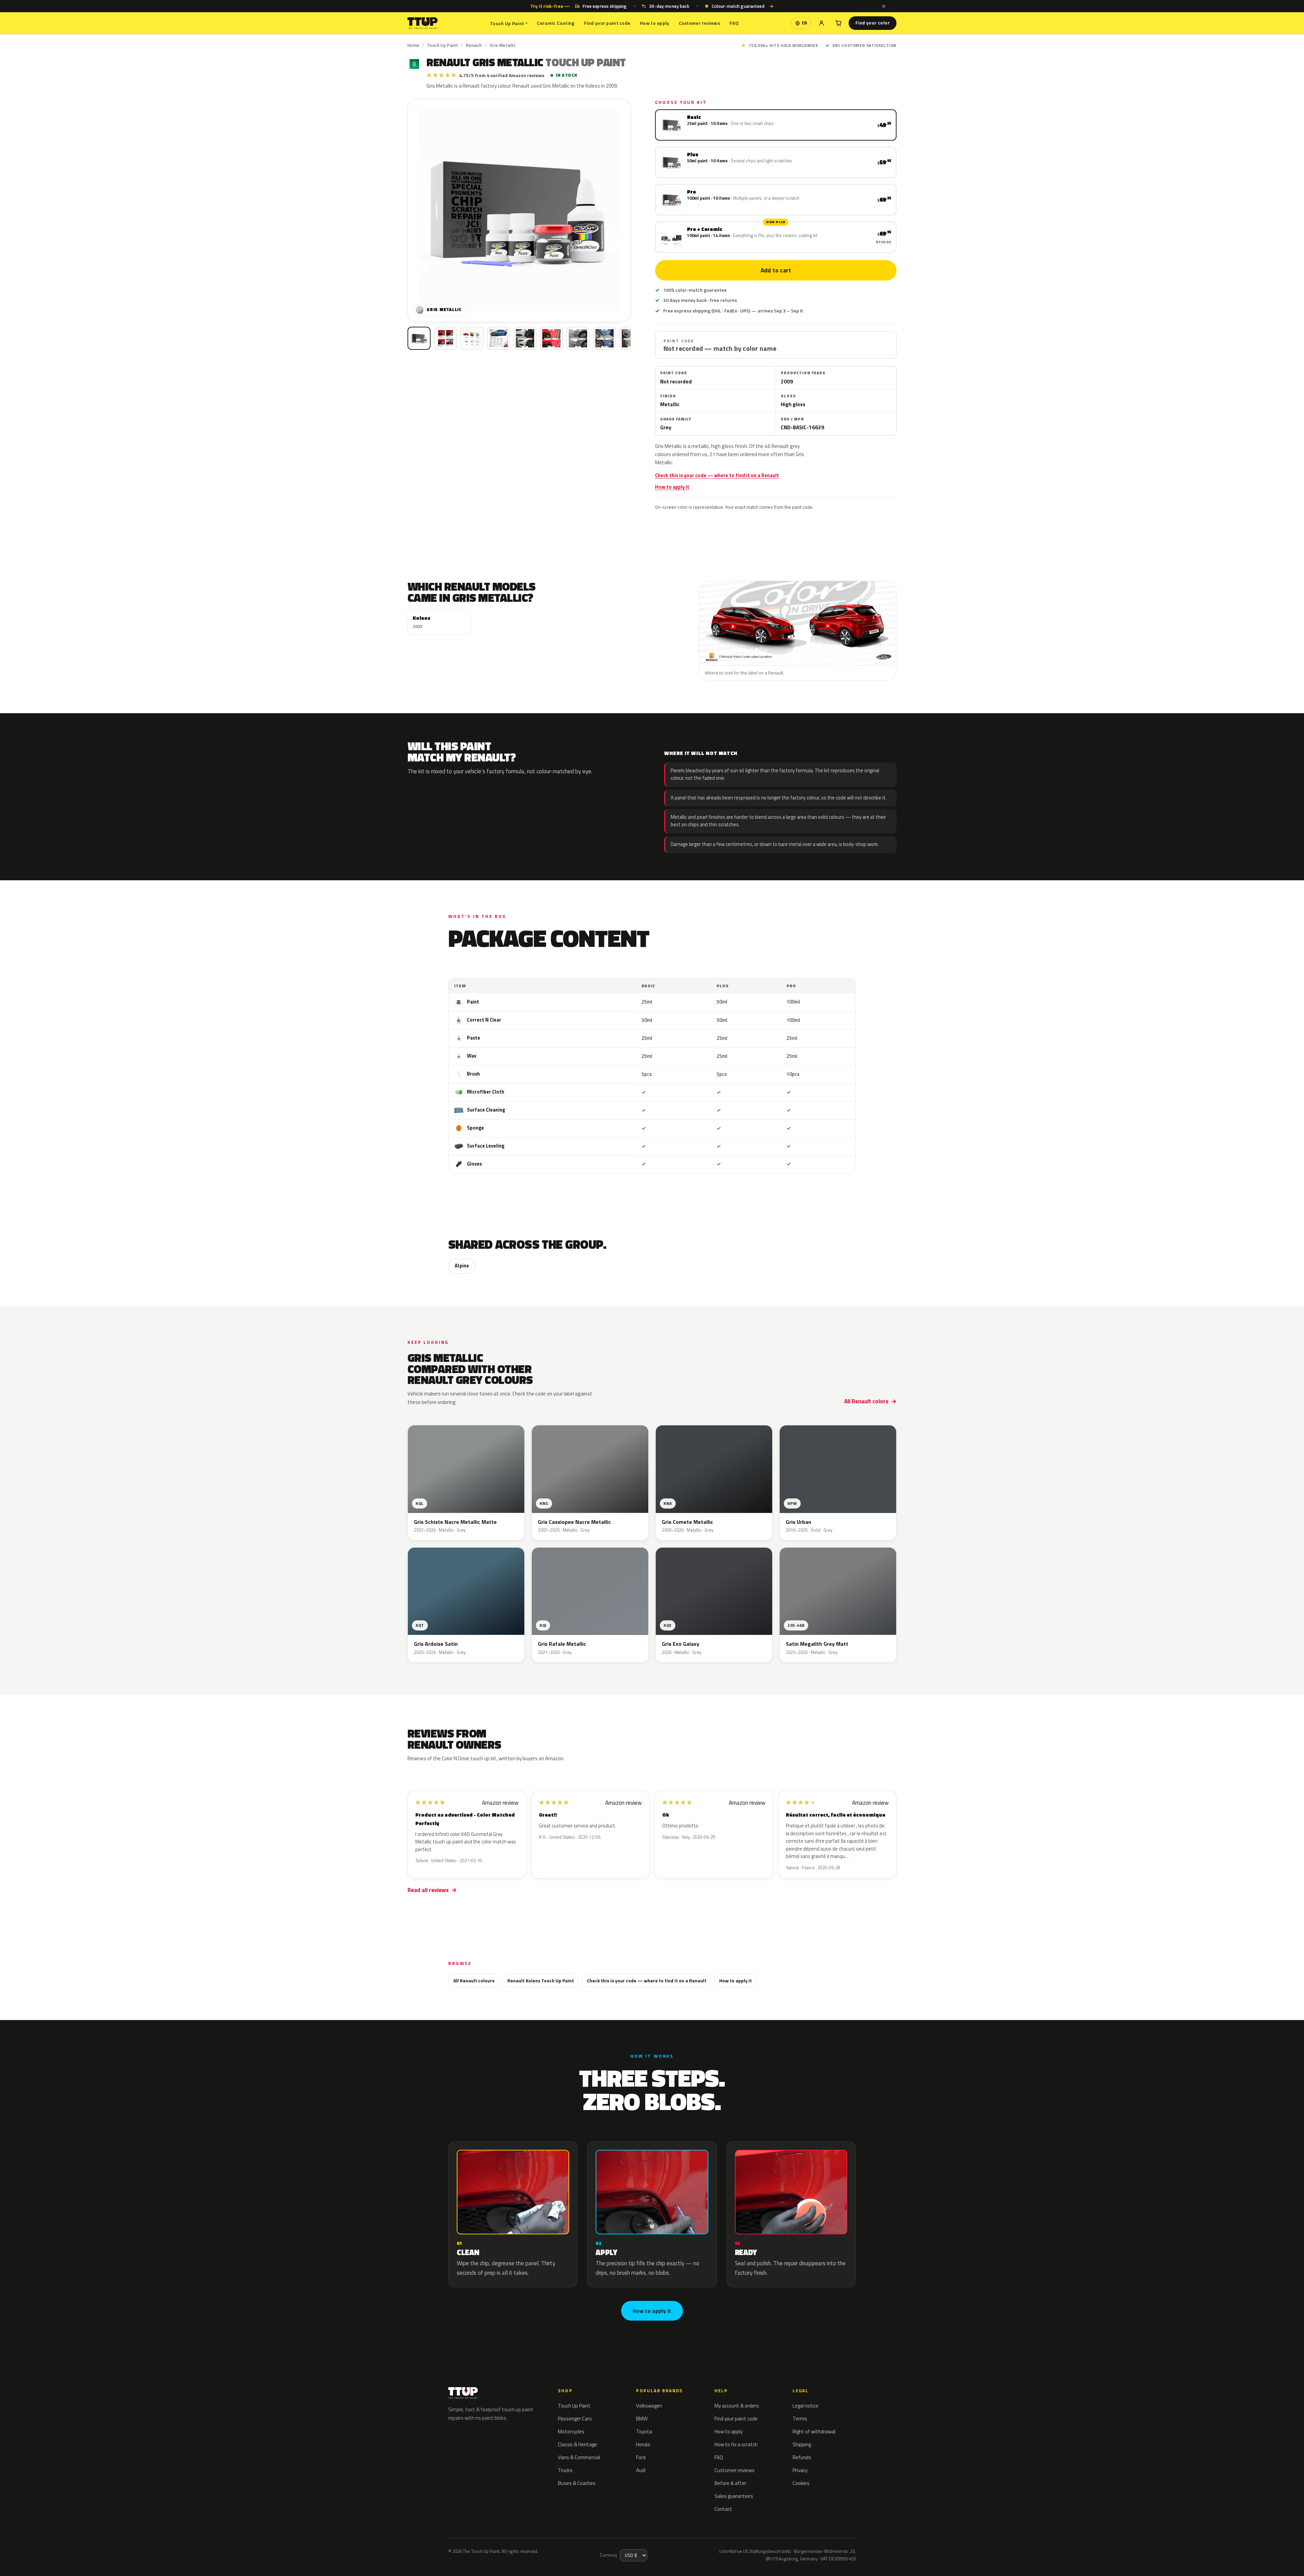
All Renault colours (474, 1980)
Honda (643, 2444)
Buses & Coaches (577, 2483)
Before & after (730, 2483)
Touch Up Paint (509, 23)
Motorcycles (571, 2431)
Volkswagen (649, 2406)
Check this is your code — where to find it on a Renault (717, 475)
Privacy (800, 2470)
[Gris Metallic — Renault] (446, 338)
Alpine (462, 1266)
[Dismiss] (884, 6)
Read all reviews (428, 1890)
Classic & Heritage (577, 2444)
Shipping (802, 2444)
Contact (723, 2509)
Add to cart (776, 270)
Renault (474, 45)
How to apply (654, 23)
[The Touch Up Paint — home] (423, 23)
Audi (641, 2470)
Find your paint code (607, 23)
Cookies (801, 2483)
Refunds (802, 2457)
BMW (642, 2419)
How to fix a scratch (736, 2444)
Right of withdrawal (814, 2431)
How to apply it (672, 487)
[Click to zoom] (519, 210)
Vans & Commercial (579, 2457)
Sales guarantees (734, 2496)
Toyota (644, 2431)
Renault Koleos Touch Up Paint (541, 1980)
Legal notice (805, 2406)
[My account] (821, 23)
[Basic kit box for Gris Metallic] (419, 338)
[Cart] (838, 23)
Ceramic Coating (556, 23)
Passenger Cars (575, 2419)
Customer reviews (699, 23)
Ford (641, 2457)
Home (413, 45)
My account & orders (737, 2406)
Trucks (565, 2470)
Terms (800, 2419)
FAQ (734, 23)
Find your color (873, 23)
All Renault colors (866, 1401)
